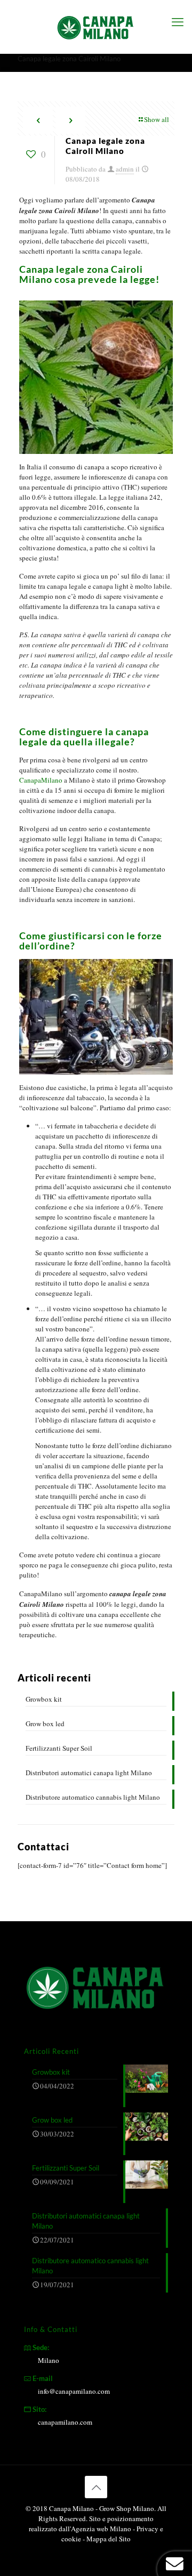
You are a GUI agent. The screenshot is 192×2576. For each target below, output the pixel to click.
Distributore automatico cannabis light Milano (93, 1797)
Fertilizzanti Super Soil (59, 1748)
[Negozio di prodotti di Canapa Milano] (96, 27)
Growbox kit (44, 1699)
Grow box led (45, 1724)
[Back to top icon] (96, 2487)
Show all (157, 119)
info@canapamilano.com (74, 2391)
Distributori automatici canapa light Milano (89, 1773)
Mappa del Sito (109, 2539)
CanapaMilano (41, 780)
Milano (49, 2360)
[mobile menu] (178, 21)
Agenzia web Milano (101, 2529)
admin (125, 169)
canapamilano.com (65, 2422)
